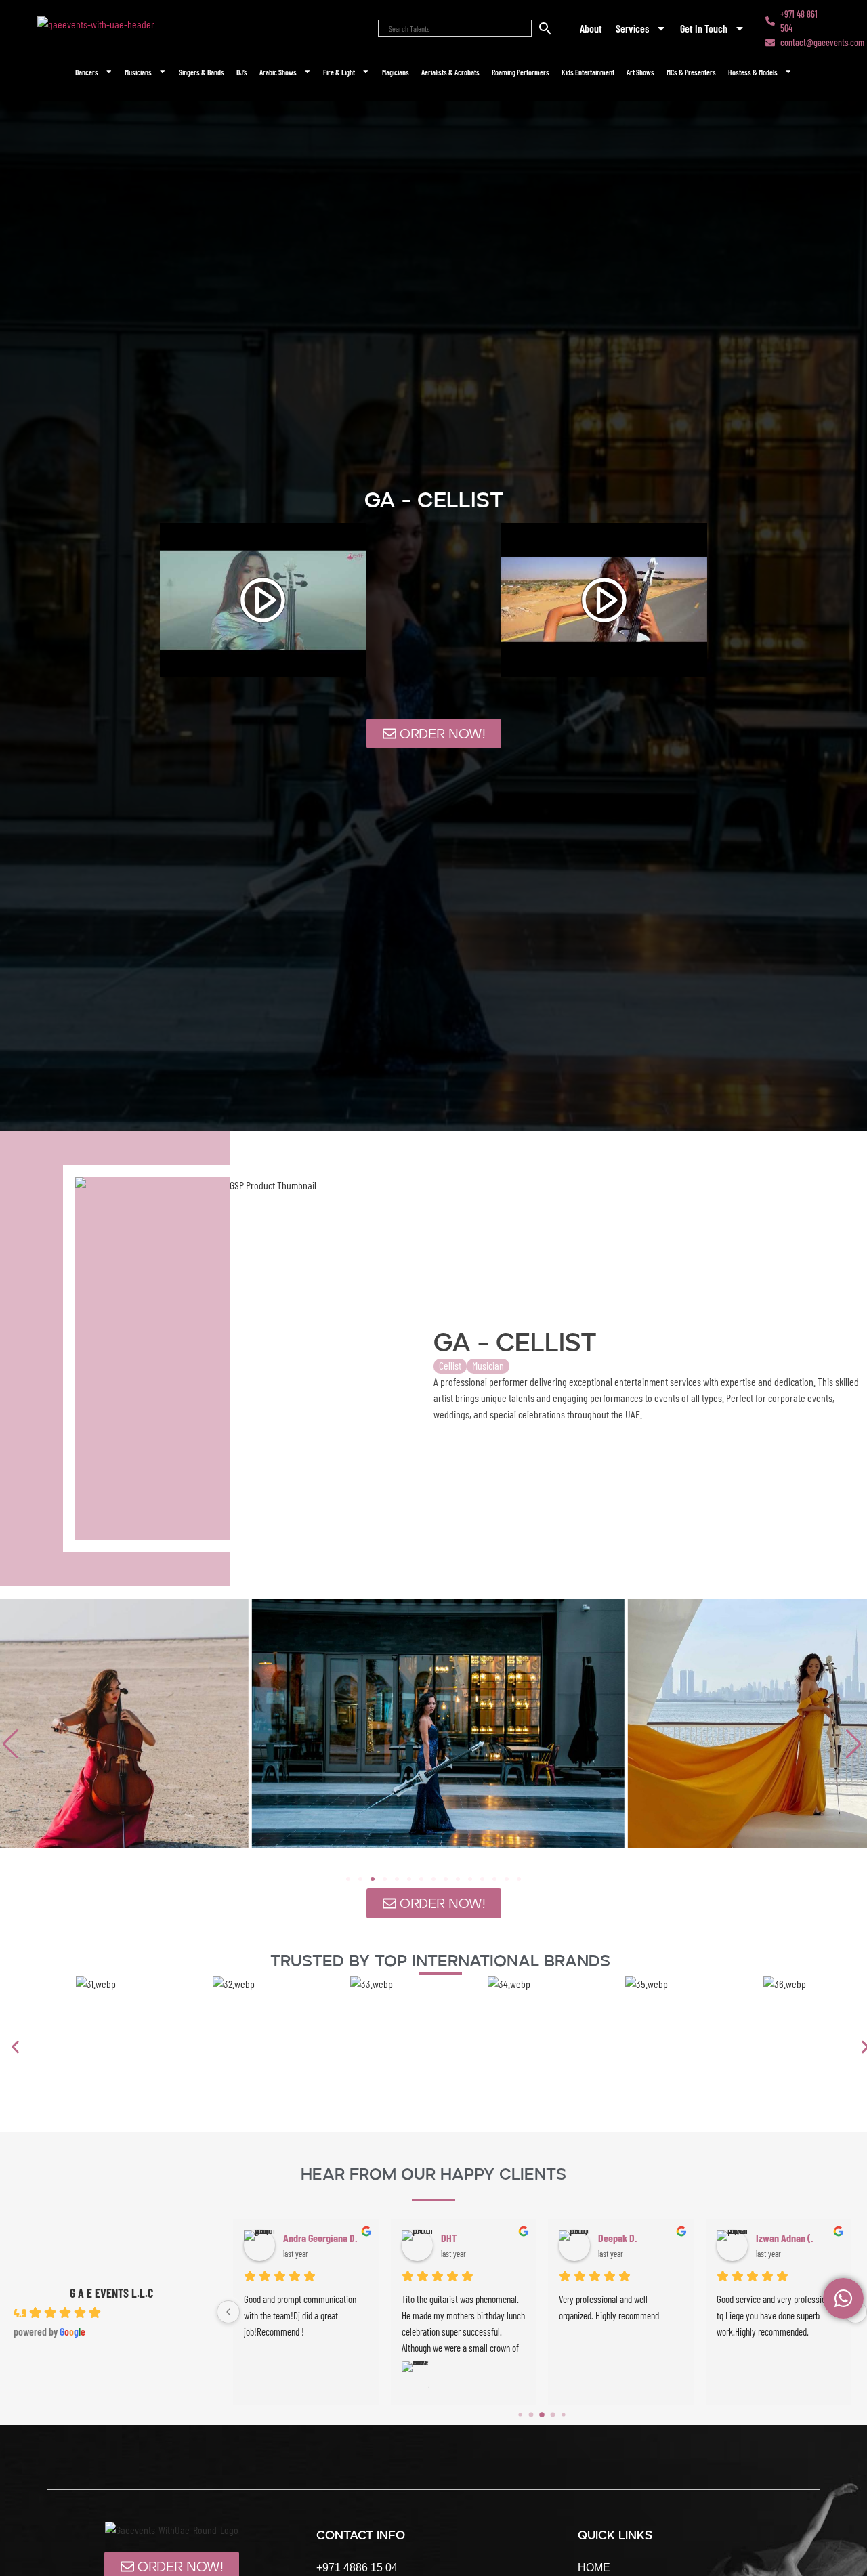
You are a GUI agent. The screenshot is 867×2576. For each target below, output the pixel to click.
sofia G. (298, 2238)
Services (632, 28)
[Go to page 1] (531, 2414)
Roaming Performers (521, 72)
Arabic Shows (278, 72)
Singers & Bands (202, 72)
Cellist (450, 1365)
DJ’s (242, 72)
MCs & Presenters (691, 72)
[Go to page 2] (542, 2414)
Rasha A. (615, 2238)
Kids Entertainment (588, 72)
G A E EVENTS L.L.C (111, 2293)
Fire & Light (339, 72)
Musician (488, 1365)
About (591, 28)
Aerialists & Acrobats (450, 72)
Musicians (138, 72)
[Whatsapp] (843, 2298)
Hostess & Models (753, 72)
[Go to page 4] (564, 2414)
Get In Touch (704, 28)
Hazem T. (459, 2238)
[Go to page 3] (553, 2415)
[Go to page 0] (520, 2415)
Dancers (87, 72)
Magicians (396, 72)
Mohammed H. (783, 2238)
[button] (855, 1744)
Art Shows (640, 72)
